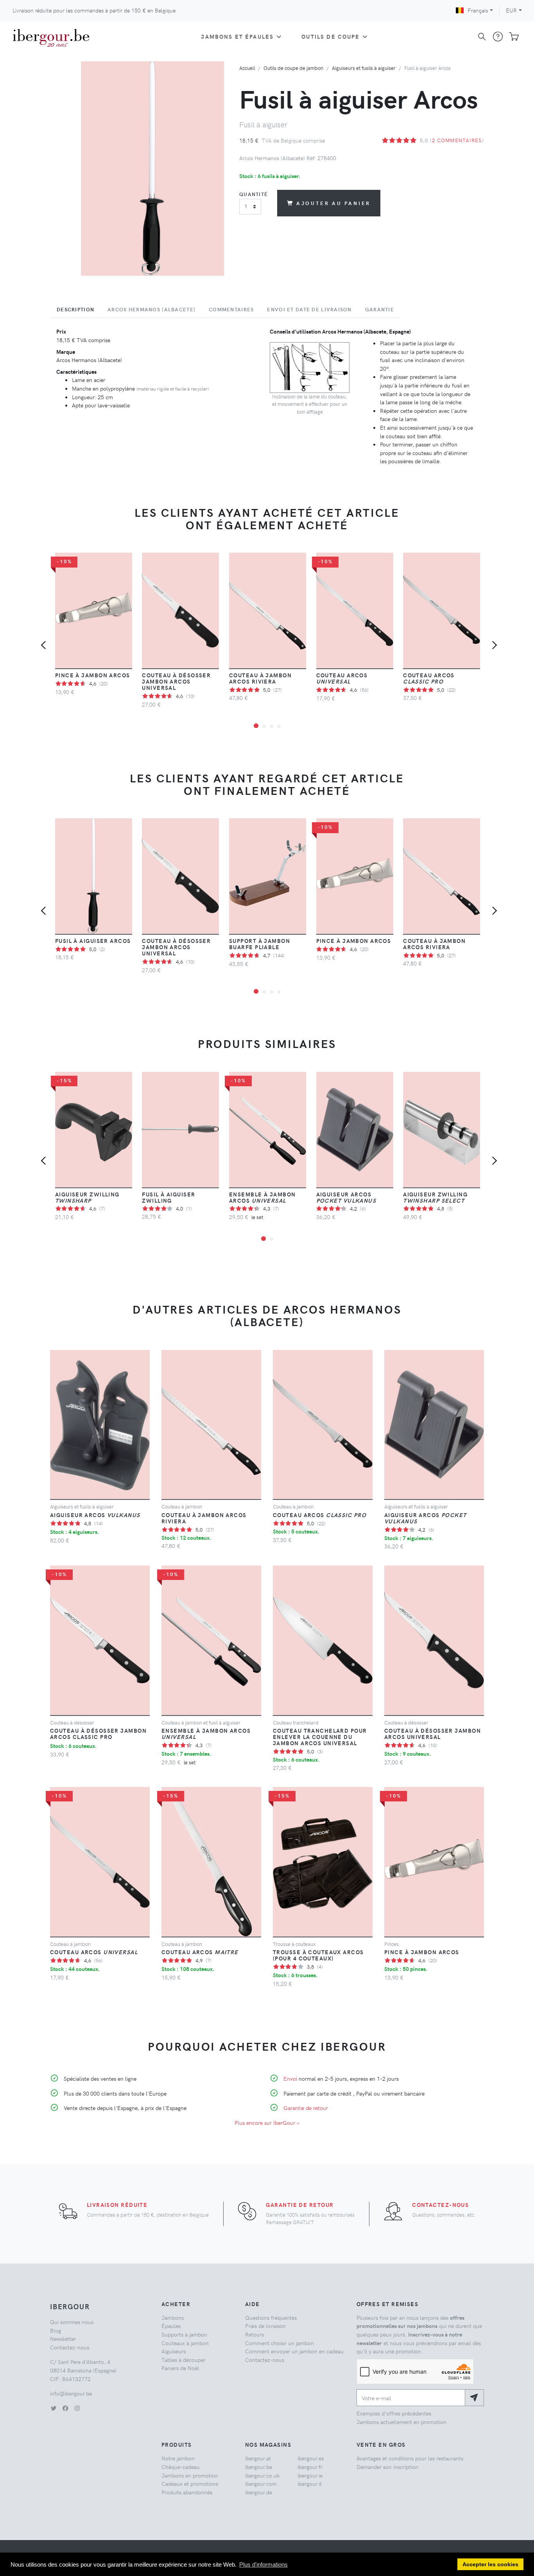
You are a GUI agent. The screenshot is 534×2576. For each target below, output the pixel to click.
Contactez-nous (440, 2205)
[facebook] (65, 2408)
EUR (511, 10)
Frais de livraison (265, 2326)
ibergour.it (310, 2483)
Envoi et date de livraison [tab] (309, 309)
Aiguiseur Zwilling (87, 1197)
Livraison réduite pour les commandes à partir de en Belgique (94, 10)
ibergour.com (261, 2483)
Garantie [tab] (380, 309)
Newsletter (63, 2339)
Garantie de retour (306, 2108)
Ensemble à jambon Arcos (262, 1197)
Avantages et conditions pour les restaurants (410, 2458)
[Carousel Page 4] (279, 726)
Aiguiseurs (174, 2351)
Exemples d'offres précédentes (394, 2413)
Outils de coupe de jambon (293, 68)
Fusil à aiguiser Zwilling (168, 1197)
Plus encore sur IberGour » (267, 2123)
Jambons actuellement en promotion (401, 2422)
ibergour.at (258, 2458)
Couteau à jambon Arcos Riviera (260, 678)
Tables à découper (184, 2360)
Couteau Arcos (342, 678)
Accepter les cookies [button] (490, 2564)
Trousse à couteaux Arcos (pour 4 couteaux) (318, 1955)
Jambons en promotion (190, 2475)
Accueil (247, 68)
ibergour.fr (310, 2467)
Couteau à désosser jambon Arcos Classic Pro (98, 1733)
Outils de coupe (331, 36)
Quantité (254, 194)
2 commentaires (457, 140)
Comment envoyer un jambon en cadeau (294, 2351)
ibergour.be (259, 2467)
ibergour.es (311, 2458)
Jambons (173, 2317)
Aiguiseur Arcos (346, 1197)
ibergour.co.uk (262, 2475)
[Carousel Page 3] (271, 726)
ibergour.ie (310, 2475)
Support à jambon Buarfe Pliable (260, 944)
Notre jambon (178, 2458)
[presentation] (45, 646)
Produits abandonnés (187, 2492)
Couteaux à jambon (185, 2343)
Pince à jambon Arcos (93, 675)
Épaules (171, 2326)
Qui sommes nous (72, 2322)
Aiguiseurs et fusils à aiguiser (364, 68)
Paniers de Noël (180, 2368)
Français (478, 10)
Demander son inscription (387, 2467)
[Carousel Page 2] (264, 726)
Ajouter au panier (333, 203)
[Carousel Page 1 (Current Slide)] (256, 726)
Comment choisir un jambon (280, 2343)
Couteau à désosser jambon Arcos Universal (176, 681)
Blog (56, 2330)
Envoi (290, 2078)
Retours (254, 2334)
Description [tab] (75, 309)
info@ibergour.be (71, 2393)
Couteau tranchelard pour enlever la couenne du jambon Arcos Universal (320, 1737)
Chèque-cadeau (181, 2467)
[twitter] (54, 2408)
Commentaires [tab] (231, 309)
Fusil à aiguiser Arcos (93, 941)
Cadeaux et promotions (190, 2483)
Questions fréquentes (271, 2317)
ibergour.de (259, 2492)
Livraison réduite (117, 2205)
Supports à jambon (184, 2334)
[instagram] (77, 2408)
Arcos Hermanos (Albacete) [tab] (151, 309)
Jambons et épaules (237, 36)
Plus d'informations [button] (263, 2564)
